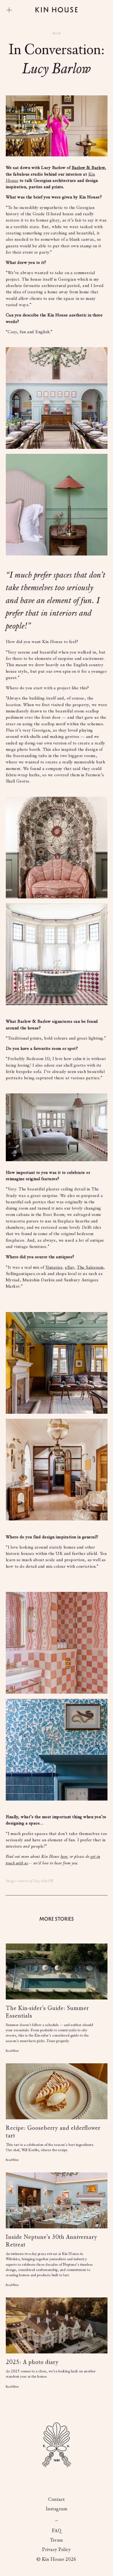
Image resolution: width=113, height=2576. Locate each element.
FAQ (57, 2531)
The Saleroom (90, 1267)
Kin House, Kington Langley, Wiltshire (56, 2518)
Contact (56, 2500)
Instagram (57, 2509)
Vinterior (54, 1267)
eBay (69, 1267)
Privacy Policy (56, 2550)
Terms (56, 2540)
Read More (12, 2051)
